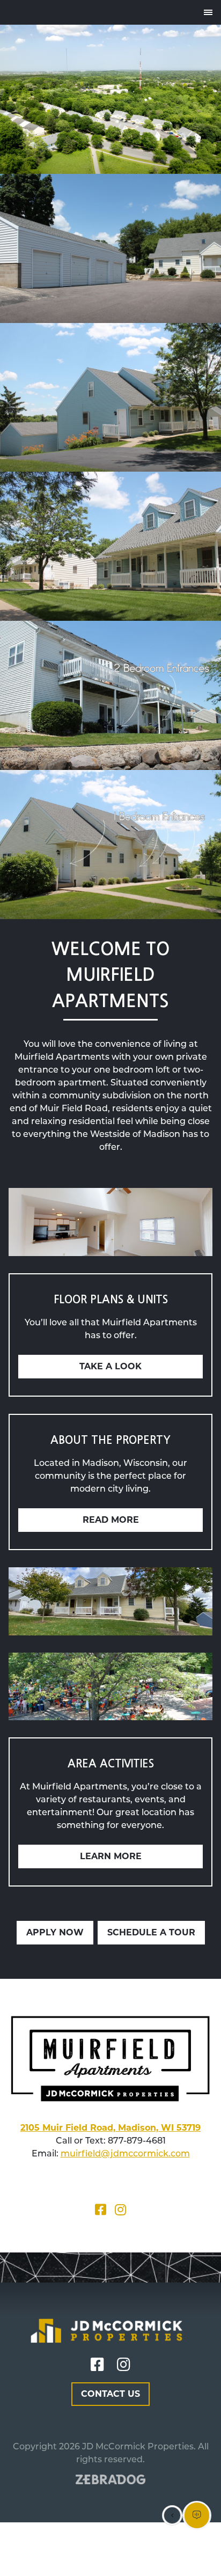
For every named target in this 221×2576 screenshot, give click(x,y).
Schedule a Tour (151, 1932)
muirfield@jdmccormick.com (125, 2153)
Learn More (111, 1856)
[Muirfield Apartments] (9, 12)
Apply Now (55, 1932)
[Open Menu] (208, 12)
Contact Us (110, 2394)
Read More (111, 1520)
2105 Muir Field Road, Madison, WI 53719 (110, 2128)
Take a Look (110, 1366)
